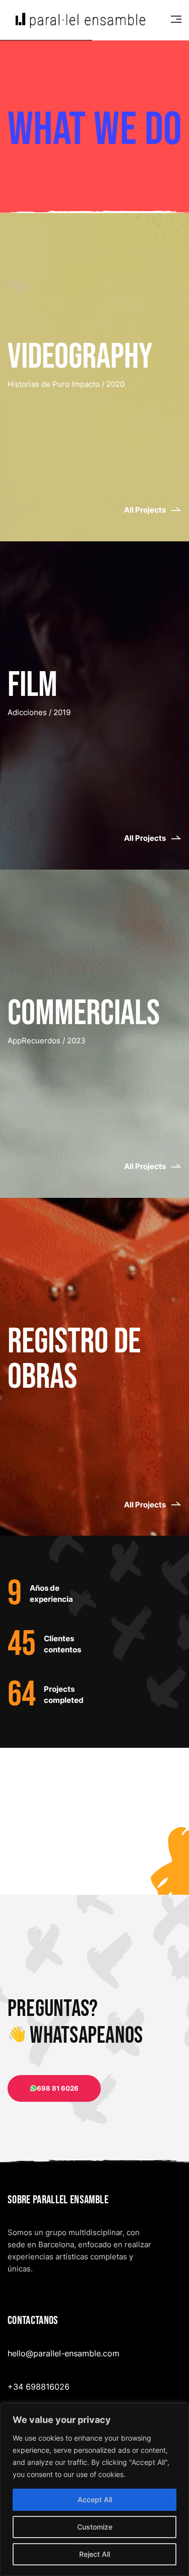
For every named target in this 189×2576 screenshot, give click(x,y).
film (33, 685)
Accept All (95, 2499)
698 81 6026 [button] (58, 2088)
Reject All (94, 2554)
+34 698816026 (39, 2387)
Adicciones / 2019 (39, 712)
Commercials (84, 1014)
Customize (95, 2527)
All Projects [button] (145, 510)
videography (80, 357)
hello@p (23, 2353)
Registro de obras (74, 1359)
